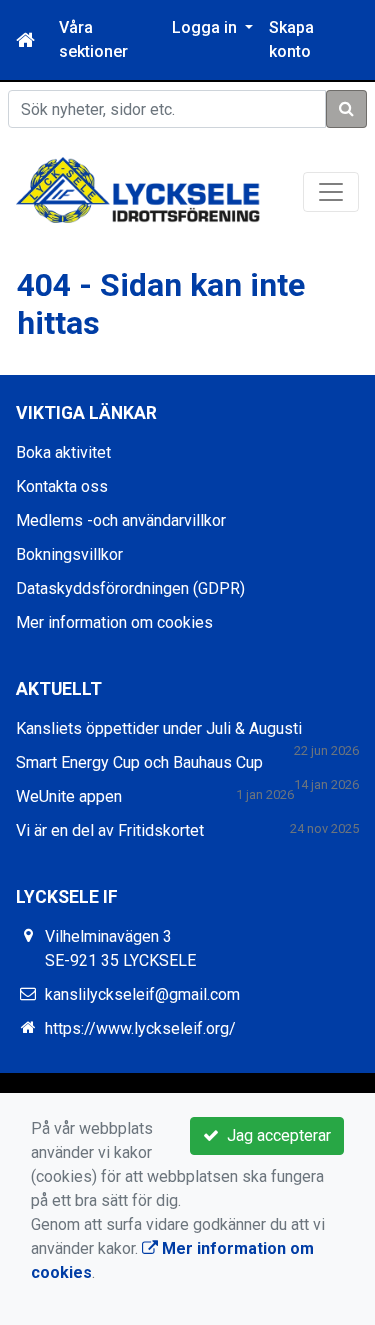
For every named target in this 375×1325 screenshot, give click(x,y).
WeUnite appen (69, 796)
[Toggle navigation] (331, 192)
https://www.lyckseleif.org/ (140, 1028)
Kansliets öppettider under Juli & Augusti (159, 728)
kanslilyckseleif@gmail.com (142, 994)
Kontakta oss (62, 486)
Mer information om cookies (114, 622)
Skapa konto (291, 39)
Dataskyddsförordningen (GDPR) (130, 588)
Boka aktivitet (63, 452)
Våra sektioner (93, 39)
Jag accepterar (275, 1135)
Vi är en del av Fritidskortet (110, 830)
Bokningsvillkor (69, 554)
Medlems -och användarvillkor (121, 520)
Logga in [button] (206, 27)
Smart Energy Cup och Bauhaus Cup (139, 762)
